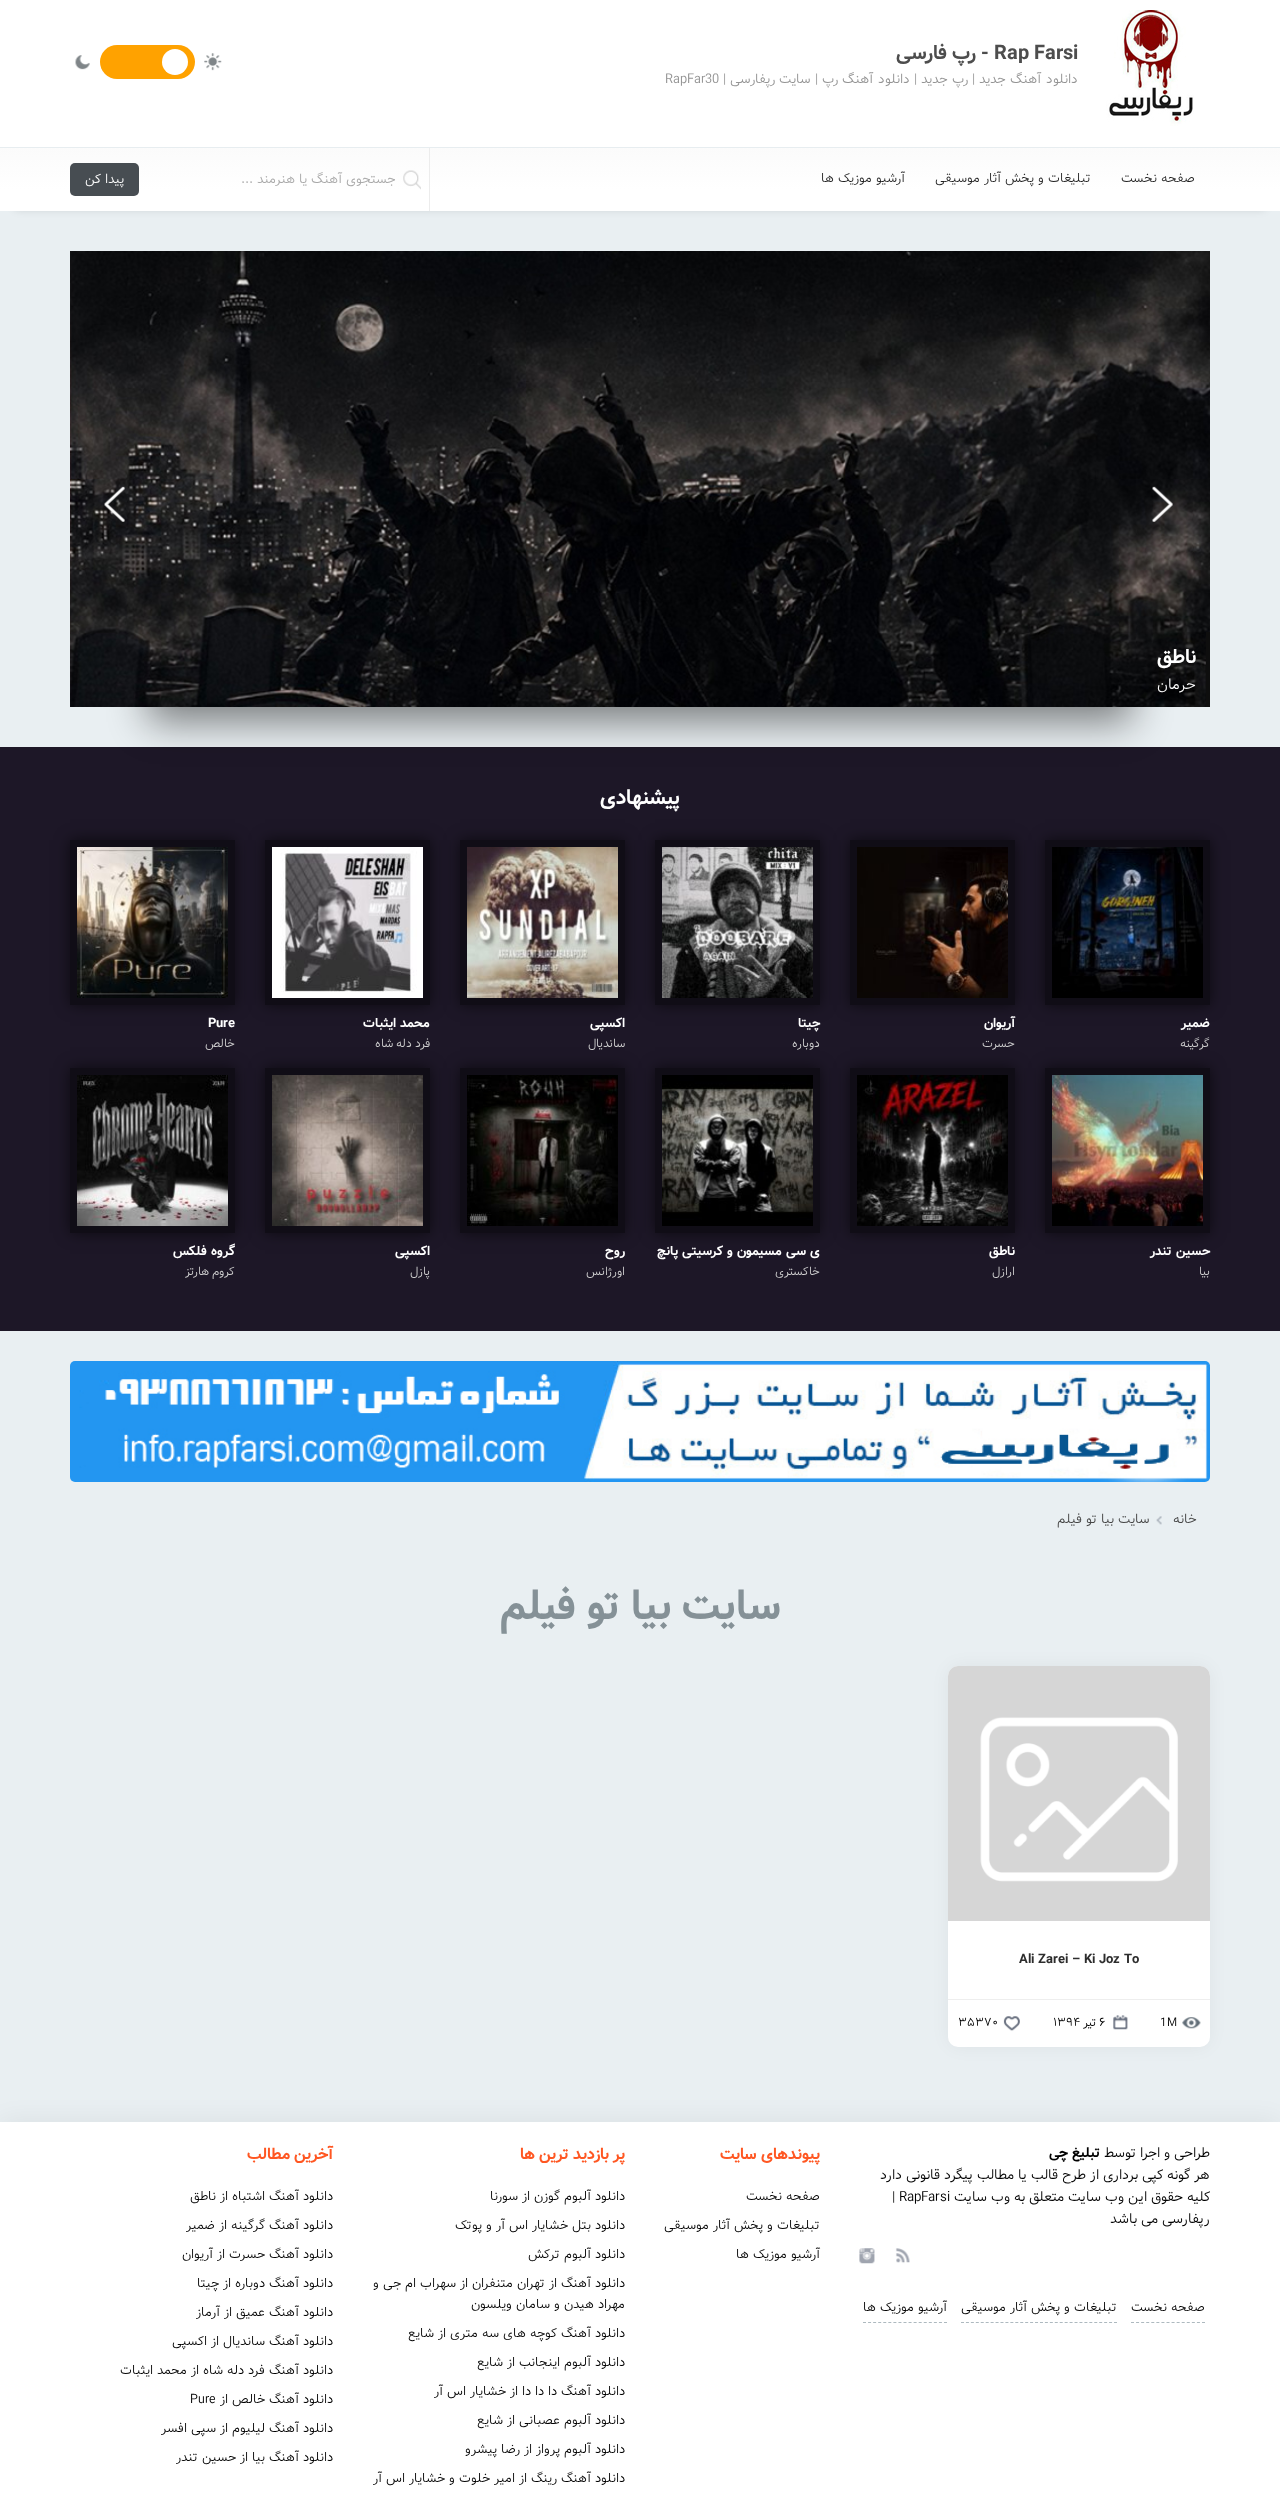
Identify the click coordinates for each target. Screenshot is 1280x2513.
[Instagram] (864, 2254)
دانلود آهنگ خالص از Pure (261, 2399)
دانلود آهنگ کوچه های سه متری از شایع (516, 2333)
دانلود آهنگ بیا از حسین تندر (254, 2457)
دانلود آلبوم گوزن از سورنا (557, 2196)
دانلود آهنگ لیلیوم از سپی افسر (247, 2428)
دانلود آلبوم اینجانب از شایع (551, 2362)
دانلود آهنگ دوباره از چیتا (265, 2283)
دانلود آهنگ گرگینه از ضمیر (259, 2225)
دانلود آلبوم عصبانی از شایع (551, 2420)
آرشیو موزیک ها (863, 178)
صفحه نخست (1158, 178)
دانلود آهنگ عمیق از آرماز (264, 2312)
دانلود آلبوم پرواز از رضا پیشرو (545, 2449)
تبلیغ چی (1074, 2153)
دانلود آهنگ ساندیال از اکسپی (252, 2341)
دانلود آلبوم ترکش (576, 2254)
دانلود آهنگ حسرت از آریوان (257, 2254)
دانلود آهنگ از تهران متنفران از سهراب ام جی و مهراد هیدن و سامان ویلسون (499, 2294)
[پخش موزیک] (640, 1488)
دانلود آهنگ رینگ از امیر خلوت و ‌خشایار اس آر (499, 2478)
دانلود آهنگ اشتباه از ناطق (261, 2196)
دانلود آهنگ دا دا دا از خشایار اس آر (529, 2391)
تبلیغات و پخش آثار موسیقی (1013, 178)
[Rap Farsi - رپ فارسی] (1150, 73)
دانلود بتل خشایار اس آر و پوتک (540, 2225)
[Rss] (902, 2254)
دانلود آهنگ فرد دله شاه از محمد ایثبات (226, 2370)
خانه (1185, 1519)
